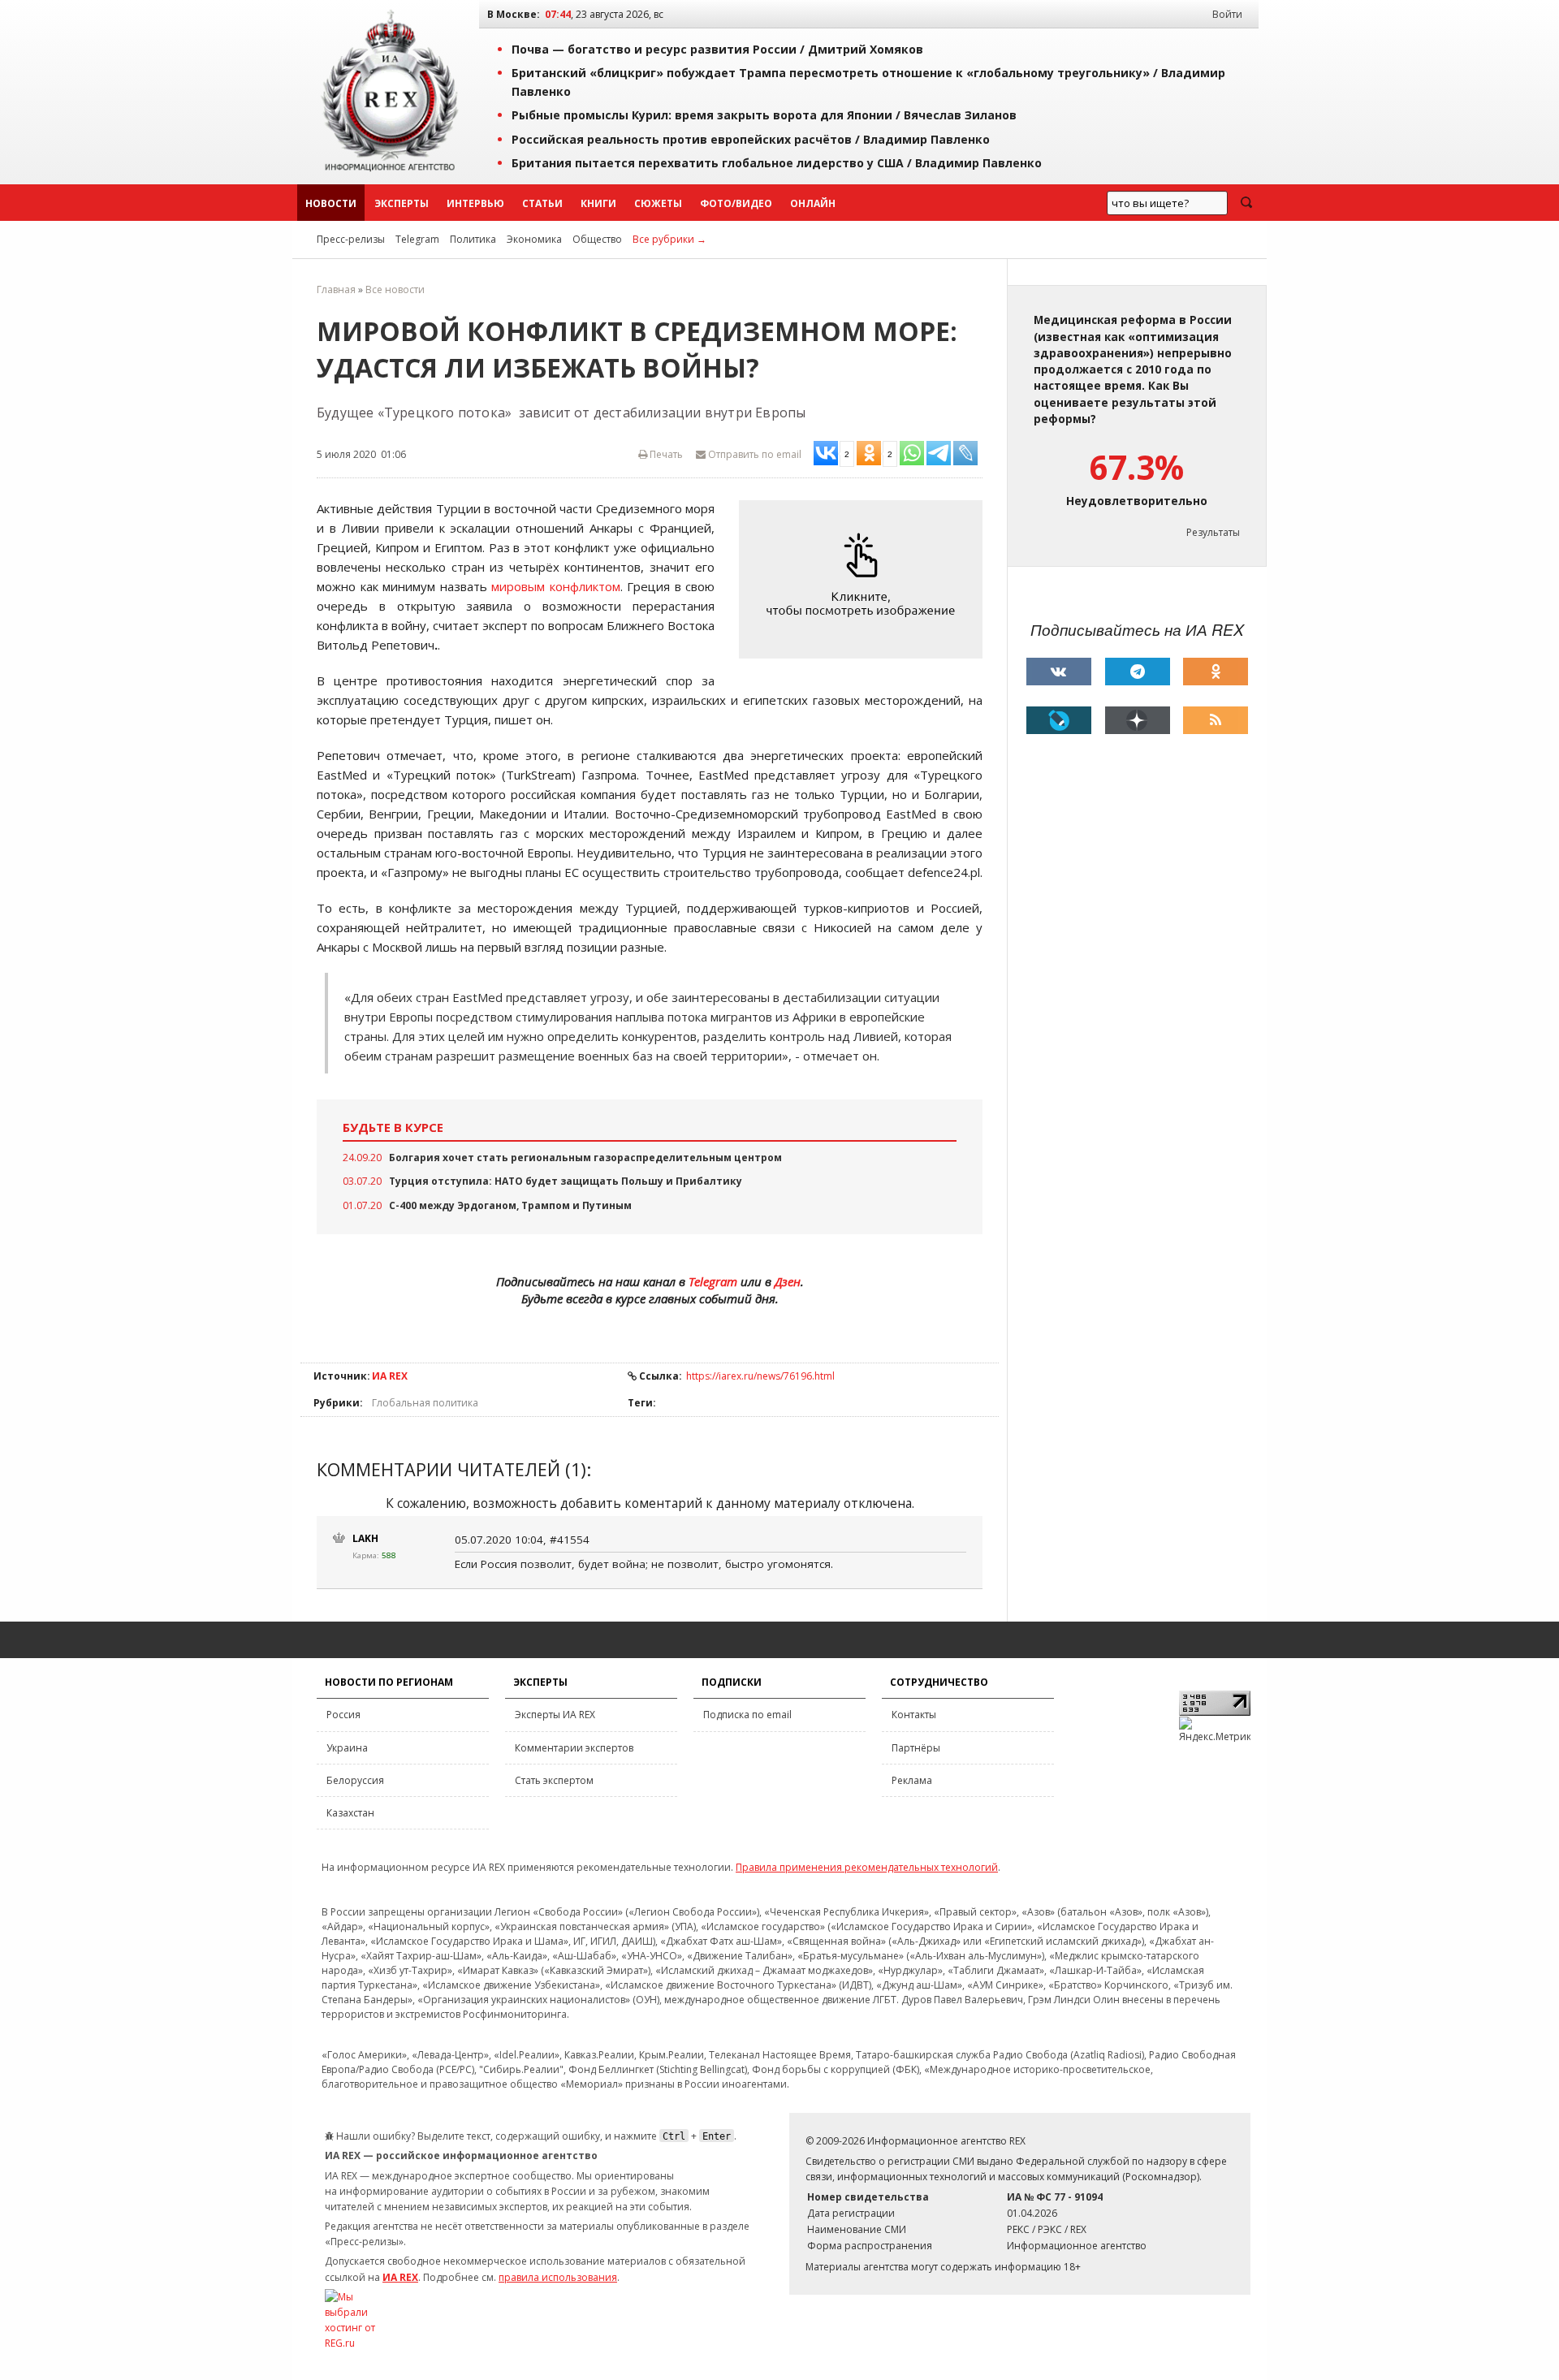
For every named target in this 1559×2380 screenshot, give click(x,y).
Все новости (395, 289)
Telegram (417, 239)
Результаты (1213, 532)
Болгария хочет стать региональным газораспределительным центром (585, 1158)
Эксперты (402, 203)
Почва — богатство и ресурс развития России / (717, 49)
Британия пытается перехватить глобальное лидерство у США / (777, 163)
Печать (665, 454)
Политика (473, 239)
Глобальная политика (425, 1403)
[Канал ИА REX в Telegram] (1138, 672)
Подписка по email (747, 1715)
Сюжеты (658, 203)
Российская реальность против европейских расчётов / (751, 139)
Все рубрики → (669, 239)
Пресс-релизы (351, 239)
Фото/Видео (736, 203)
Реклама (912, 1780)
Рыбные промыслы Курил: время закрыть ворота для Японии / (764, 115)
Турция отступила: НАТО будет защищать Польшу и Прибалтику (566, 1181)
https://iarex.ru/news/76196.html (760, 1376)
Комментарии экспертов (574, 1748)
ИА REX (390, 1376)
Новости (331, 203)
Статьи (542, 203)
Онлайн (813, 203)
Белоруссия (355, 1780)
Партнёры (916, 1748)
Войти (1227, 14)
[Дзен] (1138, 720)
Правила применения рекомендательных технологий (867, 1867)
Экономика (534, 239)
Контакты (914, 1715)
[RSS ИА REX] (1216, 720)
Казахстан (350, 1813)
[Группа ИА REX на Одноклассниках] (1216, 672)
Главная (336, 289)
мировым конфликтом (556, 586)
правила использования (558, 2277)
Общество (597, 239)
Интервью (475, 203)
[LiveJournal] (1059, 720)
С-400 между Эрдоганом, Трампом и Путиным (510, 1205)
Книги (598, 203)
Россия (343, 1715)
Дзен (788, 1281)
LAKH (365, 1538)
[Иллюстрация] (865, 579)
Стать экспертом (554, 1780)
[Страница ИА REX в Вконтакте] (1059, 672)
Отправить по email (754, 454)
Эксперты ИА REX (555, 1715)
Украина (347, 1748)
